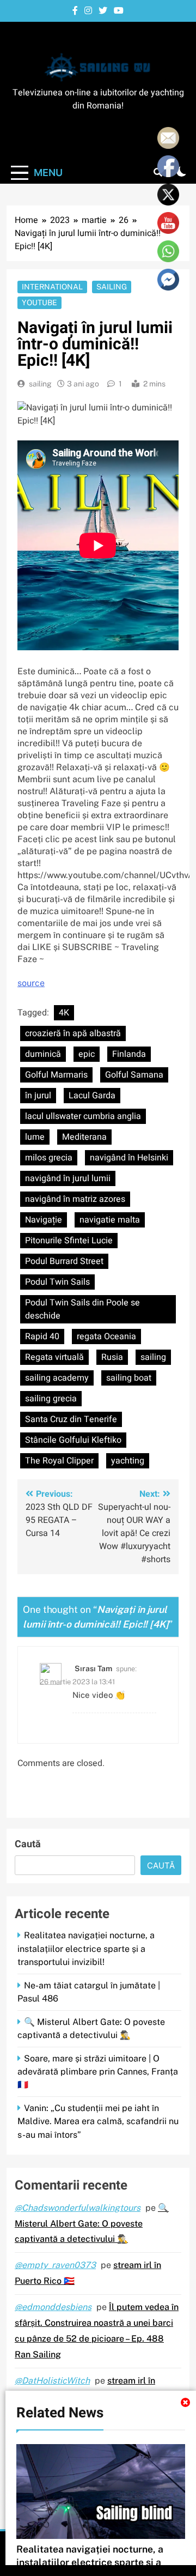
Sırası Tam (93, 1668)
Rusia (112, 1357)
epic (87, 1054)
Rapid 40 (42, 1337)
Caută (28, 1844)
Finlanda (129, 1054)
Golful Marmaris (56, 1075)
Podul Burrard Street (64, 1261)
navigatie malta (110, 1220)
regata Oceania (106, 1337)
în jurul (38, 1096)
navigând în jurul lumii (68, 1178)
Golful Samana (134, 1075)
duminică (43, 1054)
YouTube (39, 303)
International (52, 287)
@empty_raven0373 (55, 2265)
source (31, 983)
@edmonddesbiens (53, 2307)
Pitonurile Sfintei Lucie (69, 1241)
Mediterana (84, 1137)
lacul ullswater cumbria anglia (83, 1116)
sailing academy (57, 1378)
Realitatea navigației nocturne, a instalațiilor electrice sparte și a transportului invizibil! (86, 1948)
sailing (40, 384)
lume (35, 1137)
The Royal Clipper (59, 1461)
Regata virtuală (54, 1357)
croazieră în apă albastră (73, 1033)
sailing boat (129, 1378)
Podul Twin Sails (57, 1282)
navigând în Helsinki (129, 1158)
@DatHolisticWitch (52, 2381)
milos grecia (49, 1158)
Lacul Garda (92, 1096)
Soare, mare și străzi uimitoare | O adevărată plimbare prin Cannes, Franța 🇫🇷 (98, 2072)
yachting (128, 1461)
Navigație (44, 1220)
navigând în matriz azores (75, 1199)
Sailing (112, 287)
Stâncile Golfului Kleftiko (73, 1440)
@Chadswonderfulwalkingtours (78, 2208)
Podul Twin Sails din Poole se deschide (82, 1309)
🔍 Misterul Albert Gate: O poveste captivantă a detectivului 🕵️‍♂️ (92, 2224)
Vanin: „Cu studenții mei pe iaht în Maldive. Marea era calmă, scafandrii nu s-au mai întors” (98, 2121)
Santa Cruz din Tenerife (71, 1419)
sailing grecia (51, 1399)
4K (64, 1013)
